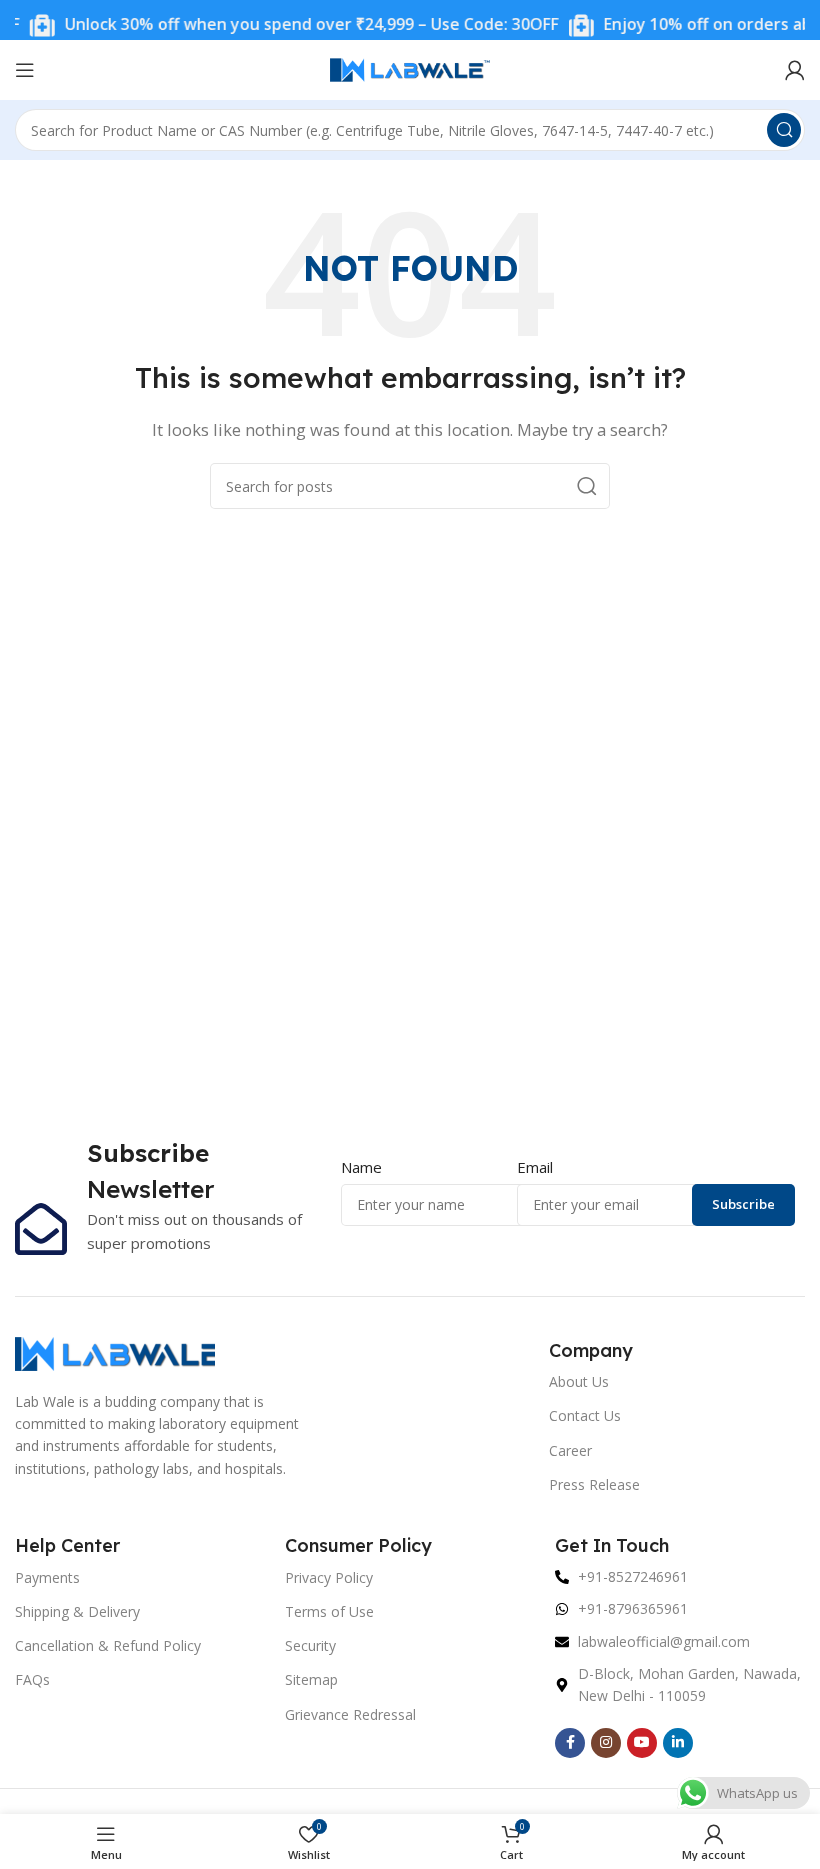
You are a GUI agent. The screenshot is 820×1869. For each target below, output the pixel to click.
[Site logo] (410, 68)
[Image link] (115, 1352)
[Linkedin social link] (678, 1743)
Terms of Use (329, 1611)
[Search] (784, 130)
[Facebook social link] (570, 1743)
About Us (579, 1381)
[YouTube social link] (642, 1743)
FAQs (32, 1679)
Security (310, 1645)
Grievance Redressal (350, 1714)
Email (535, 1167)
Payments (47, 1577)
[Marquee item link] (279, 25)
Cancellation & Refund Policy (108, 1645)
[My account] (795, 70)
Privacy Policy (329, 1577)
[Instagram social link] (606, 1743)
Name (361, 1167)
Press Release (594, 1484)
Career (570, 1450)
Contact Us (585, 1415)
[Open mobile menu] (25, 70)
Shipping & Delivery (77, 1611)
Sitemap (311, 1679)
